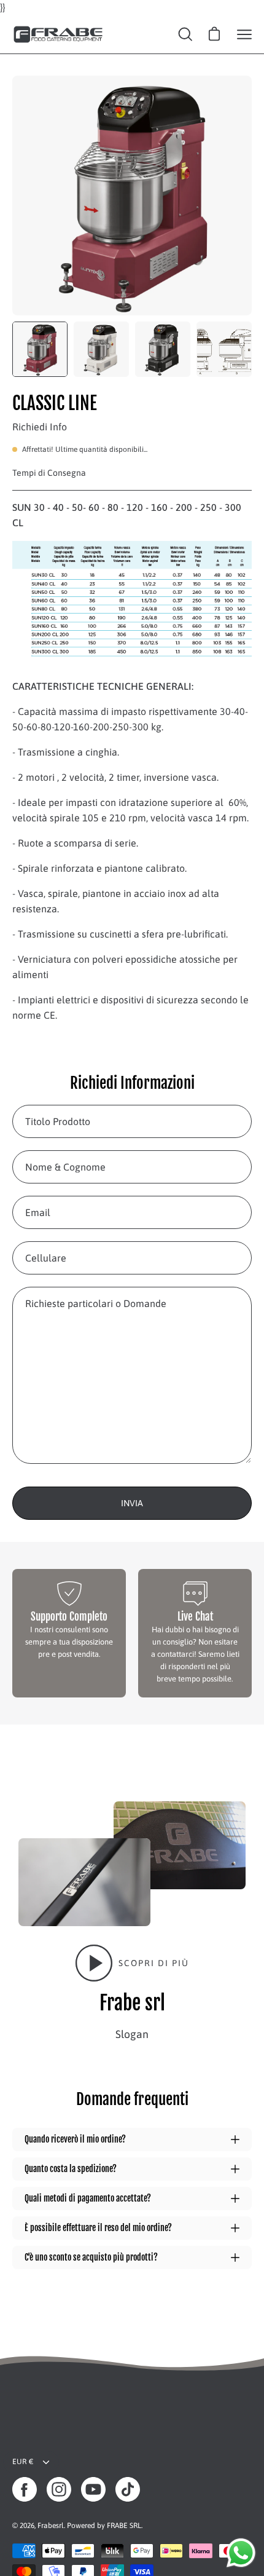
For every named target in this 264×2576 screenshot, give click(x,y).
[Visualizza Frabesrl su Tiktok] (128, 2489)
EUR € (23, 2462)
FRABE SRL (124, 2526)
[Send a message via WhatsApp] (241, 2553)
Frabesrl (51, 2526)
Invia (132, 1503)
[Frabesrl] (58, 34)
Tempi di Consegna (49, 473)
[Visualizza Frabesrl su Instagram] (59, 2489)
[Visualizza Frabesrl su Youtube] (93, 2489)
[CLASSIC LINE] (40, 349)
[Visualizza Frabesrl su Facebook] (25, 2489)
